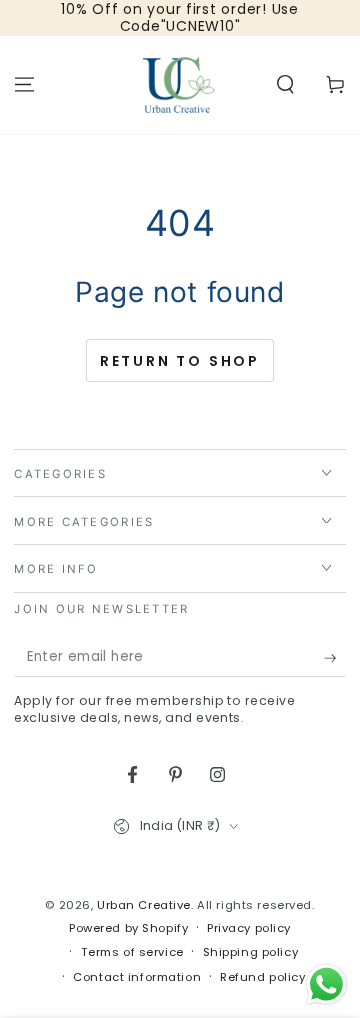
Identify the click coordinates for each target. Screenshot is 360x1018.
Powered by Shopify (128, 928)
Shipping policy (251, 952)
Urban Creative (144, 905)
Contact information (137, 977)
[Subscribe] (335, 658)
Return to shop (180, 361)
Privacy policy (249, 928)
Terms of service (132, 952)
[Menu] (24, 85)
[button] (285, 85)
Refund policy (262, 977)
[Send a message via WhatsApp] (326, 984)
